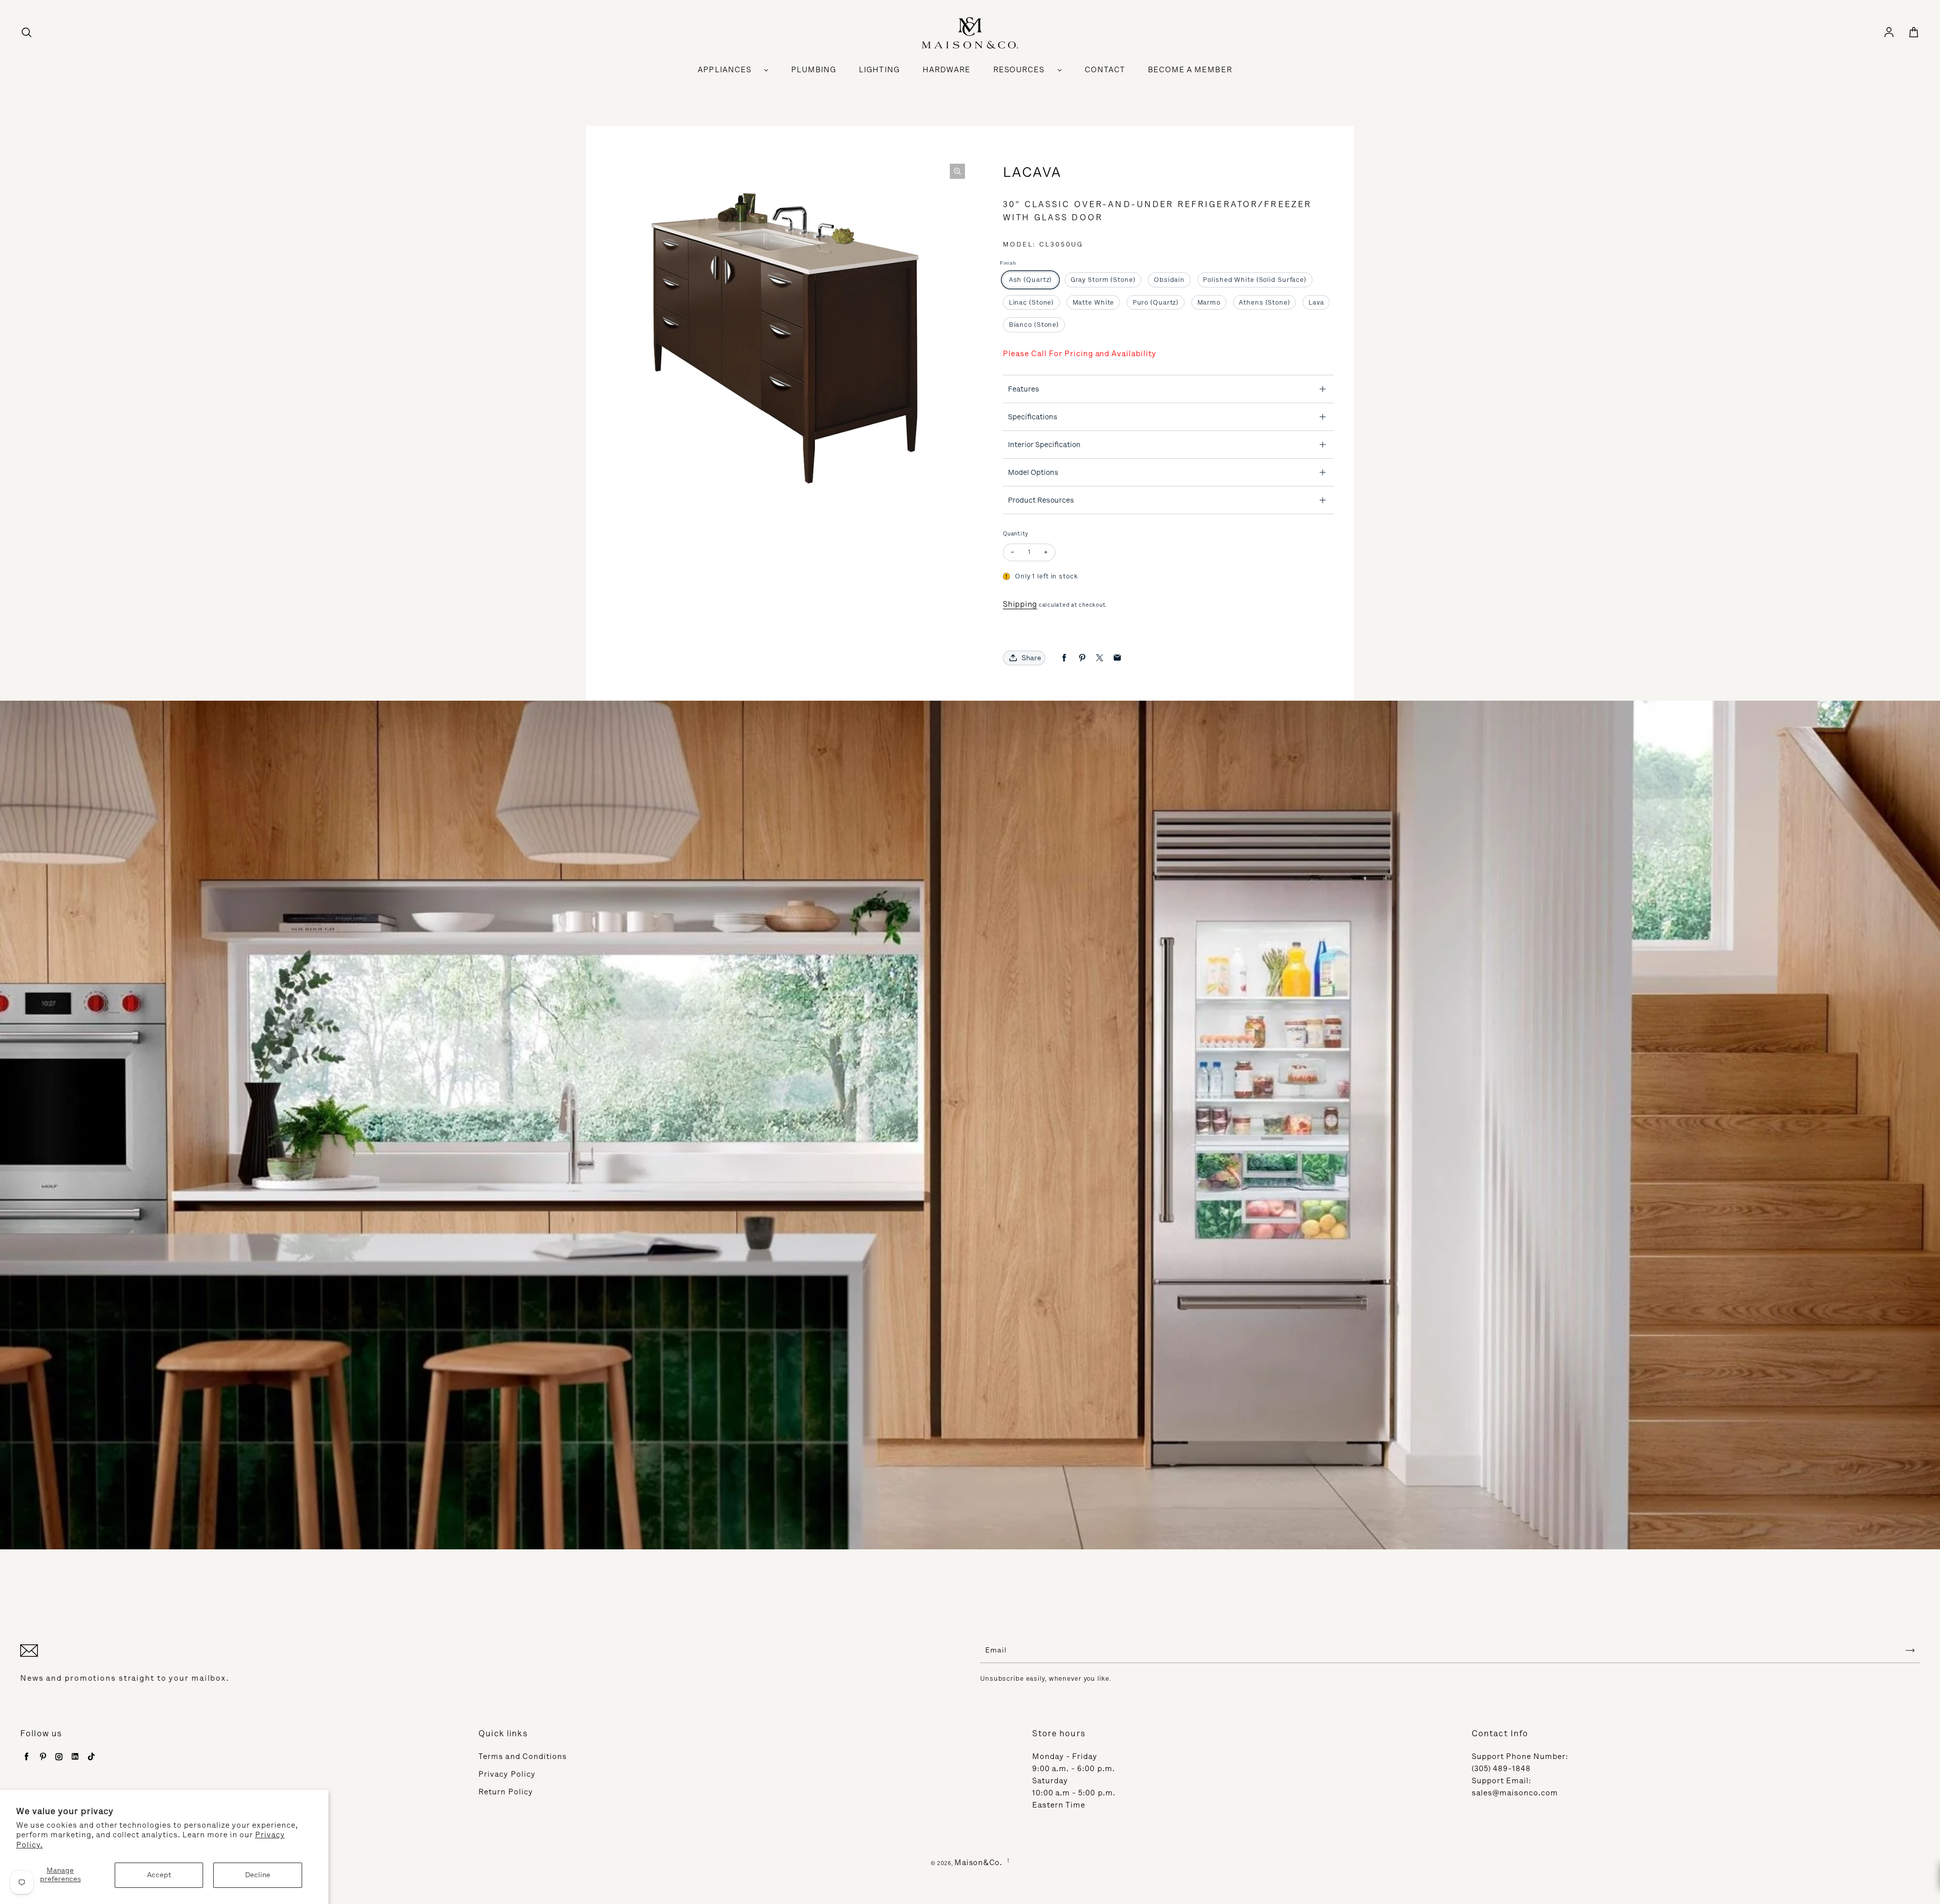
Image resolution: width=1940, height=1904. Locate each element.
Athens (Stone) (1264, 302)
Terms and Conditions (523, 1756)
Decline (258, 1875)
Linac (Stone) (1031, 302)
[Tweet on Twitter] (1100, 658)
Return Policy (506, 1792)
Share (1031, 658)
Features (1024, 389)
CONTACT (1105, 70)
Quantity (1016, 534)
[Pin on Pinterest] (1082, 658)
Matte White (1094, 302)
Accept (159, 1875)
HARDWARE (947, 70)
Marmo (1209, 302)
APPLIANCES (724, 70)
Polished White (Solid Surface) (1254, 280)
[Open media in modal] (957, 171)
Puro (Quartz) (1156, 302)
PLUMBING (814, 70)
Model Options (1033, 472)
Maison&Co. (978, 1863)
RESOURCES (1019, 70)
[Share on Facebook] (1064, 658)
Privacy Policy (507, 1774)
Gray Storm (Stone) (1103, 280)
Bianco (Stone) (1034, 325)
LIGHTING (879, 70)
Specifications (1033, 417)
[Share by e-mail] (1117, 658)
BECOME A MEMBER (1190, 70)
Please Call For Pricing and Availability (1080, 354)
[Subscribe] (1910, 1650)
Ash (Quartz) (1031, 280)
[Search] (26, 33)
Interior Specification (1044, 445)
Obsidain (1169, 280)
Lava (1316, 302)
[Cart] (1914, 33)
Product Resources (1041, 500)
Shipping (1020, 604)
